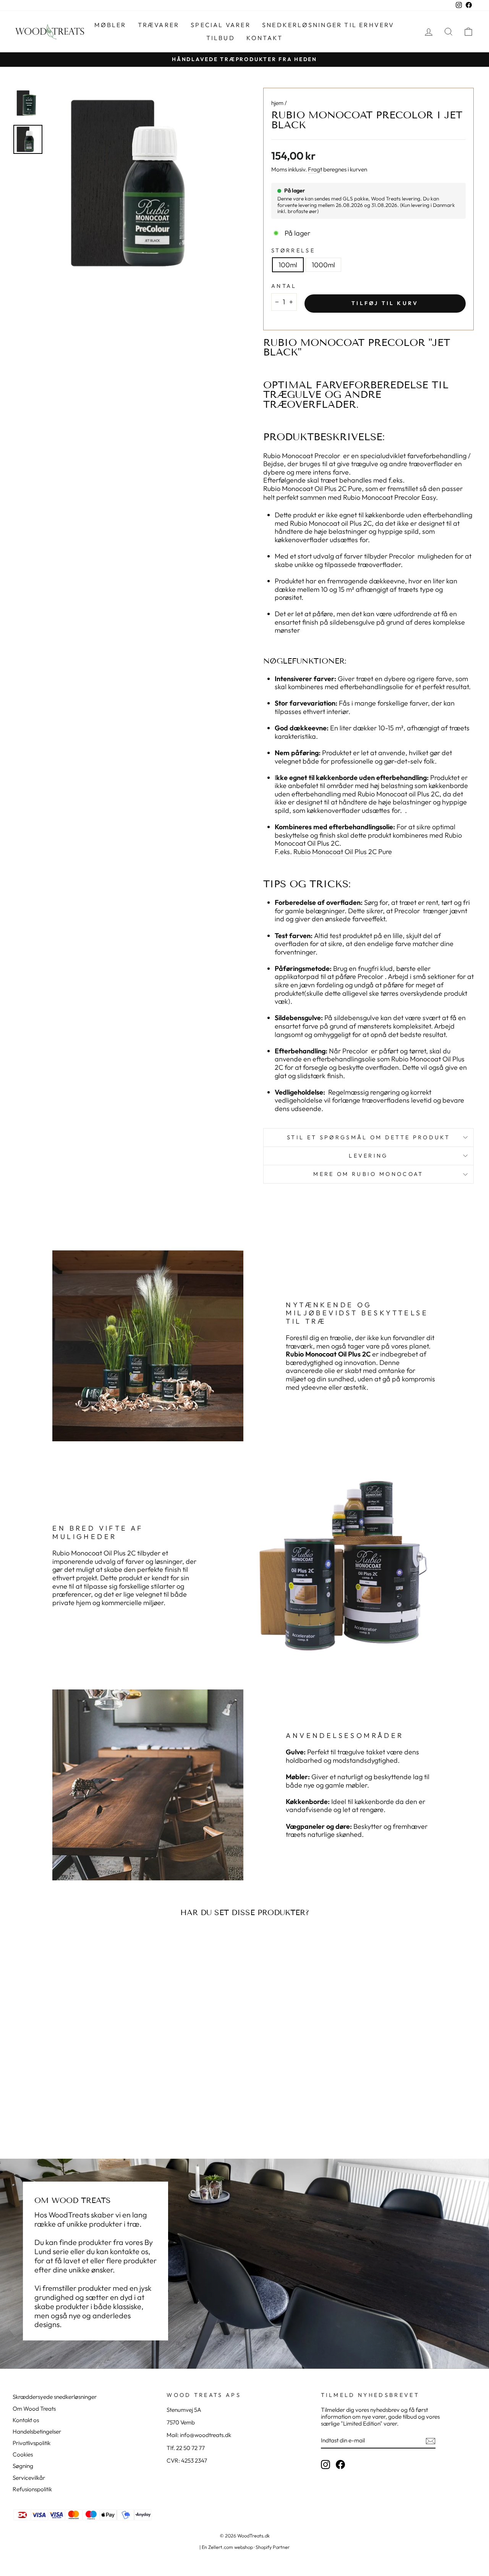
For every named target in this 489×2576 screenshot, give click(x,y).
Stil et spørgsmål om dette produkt (368, 1137)
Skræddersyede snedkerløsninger (55, 2397)
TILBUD (221, 38)
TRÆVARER (159, 25)
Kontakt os (26, 2420)
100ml (288, 265)
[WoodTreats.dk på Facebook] (340, 2465)
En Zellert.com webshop (227, 2547)
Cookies (23, 2454)
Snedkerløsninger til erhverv (328, 25)
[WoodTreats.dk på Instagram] (325, 2465)
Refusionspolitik (32, 2489)
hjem (277, 103)
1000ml (323, 265)
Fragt (315, 170)
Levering (368, 1156)
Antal (284, 286)
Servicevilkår (29, 2478)
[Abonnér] (431, 2441)
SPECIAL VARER (221, 25)
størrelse (293, 251)
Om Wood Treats (34, 2409)
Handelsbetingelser (37, 2431)
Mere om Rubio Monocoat (368, 1174)
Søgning (23, 2466)
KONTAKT (265, 38)
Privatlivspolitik (32, 2443)
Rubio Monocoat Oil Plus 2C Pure (313, 489)
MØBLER (110, 25)
